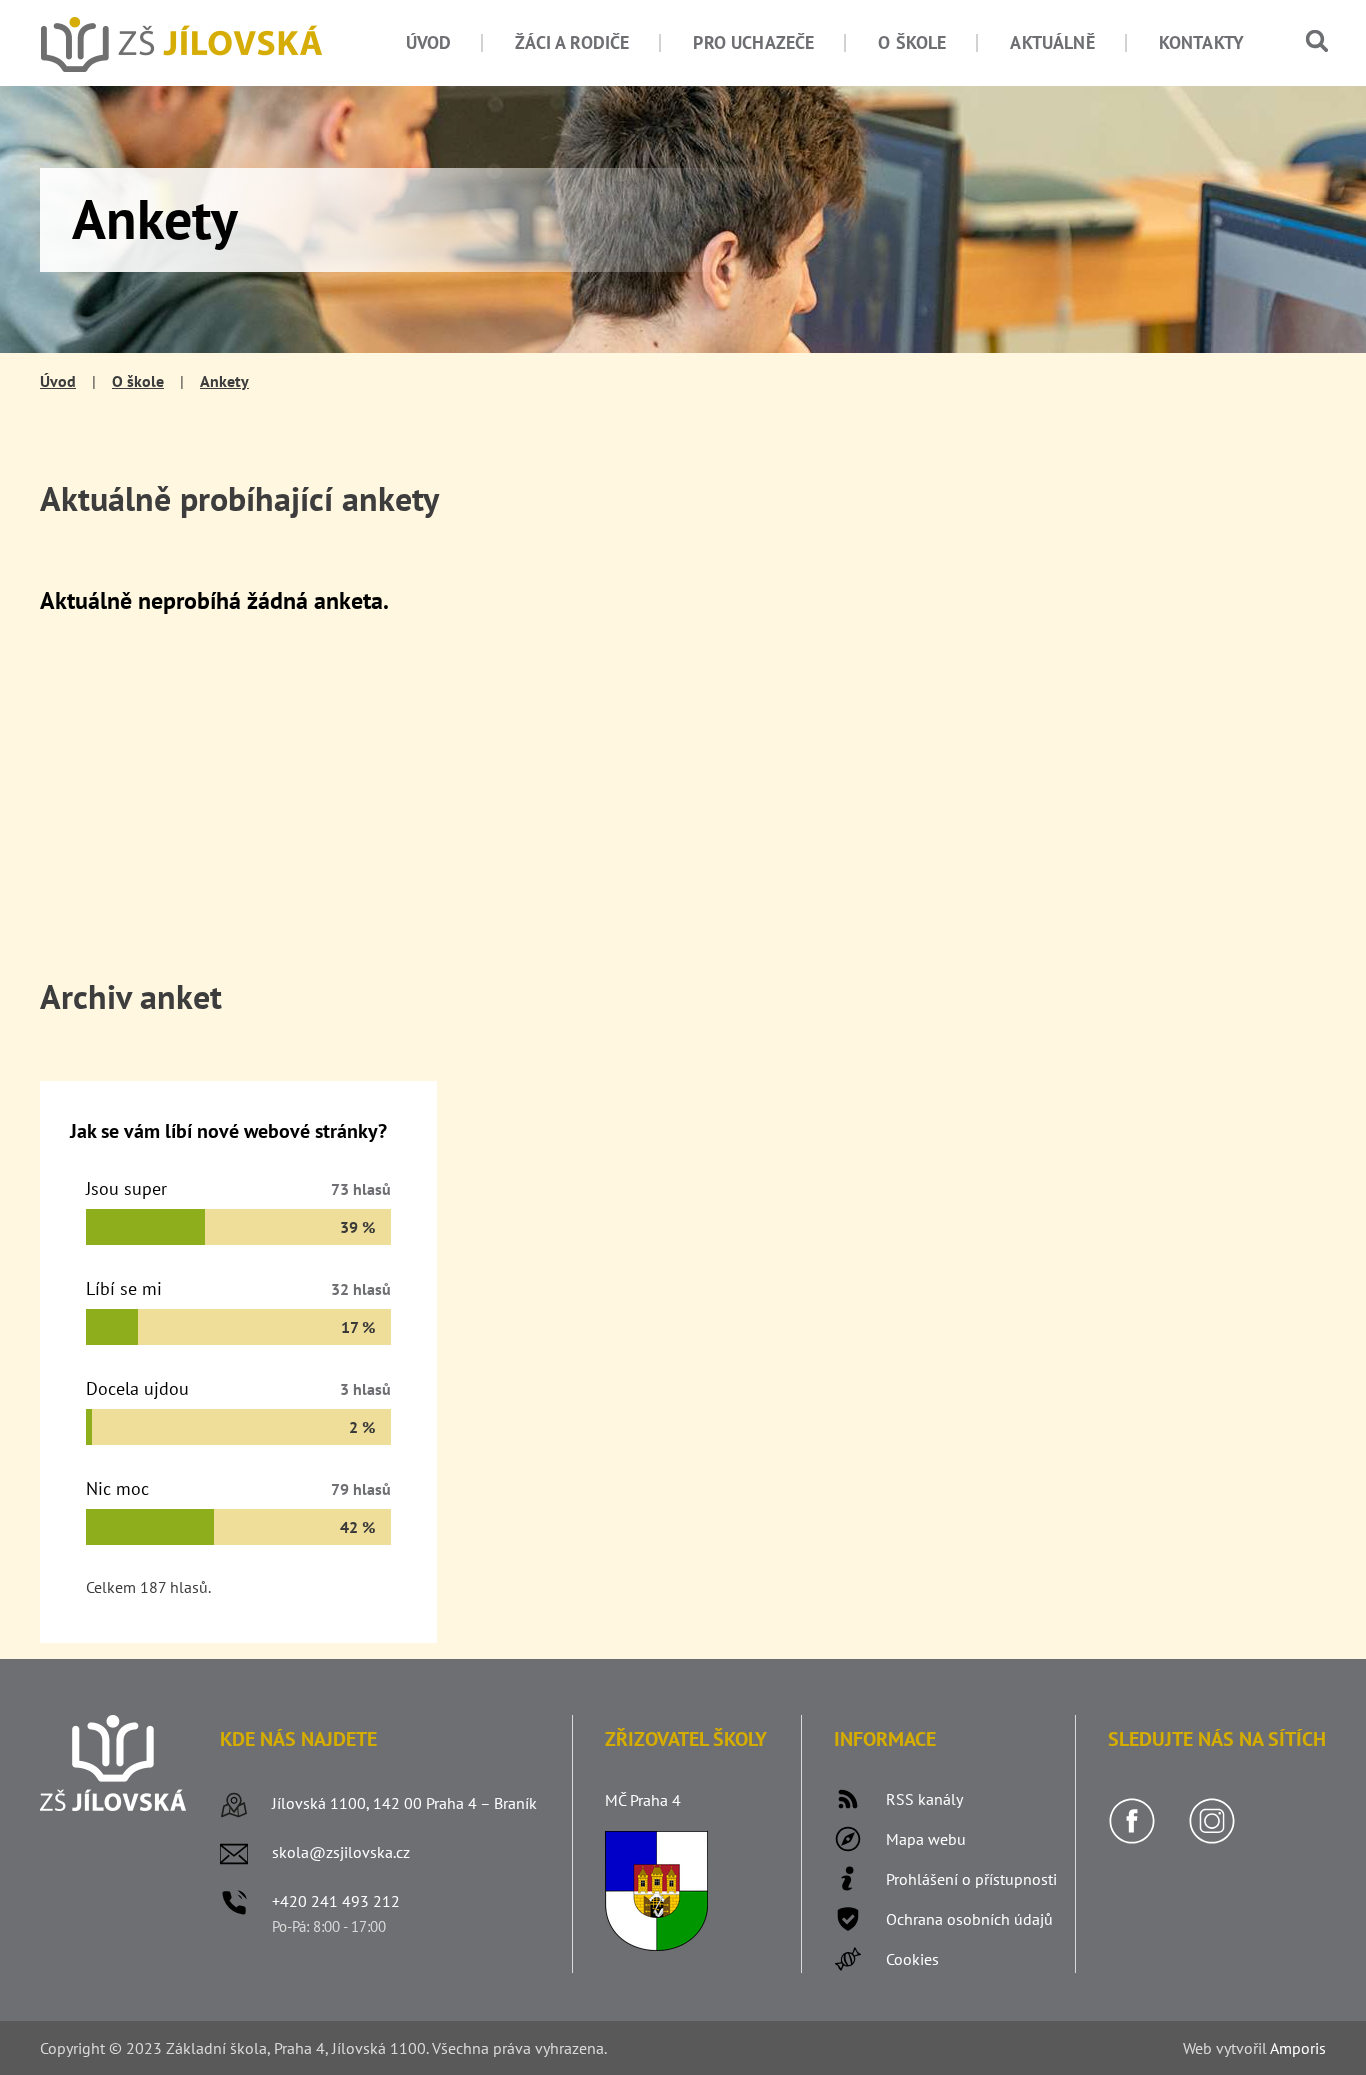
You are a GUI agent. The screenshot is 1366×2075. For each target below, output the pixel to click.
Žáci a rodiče (572, 42)
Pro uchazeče (753, 42)
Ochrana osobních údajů (969, 1919)
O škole (912, 42)
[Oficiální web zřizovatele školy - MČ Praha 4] (656, 1945)
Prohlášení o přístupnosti (971, 1879)
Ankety (224, 381)
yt (1230, 2048)
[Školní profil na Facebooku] (1132, 1839)
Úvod (429, 42)
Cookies (912, 1959)
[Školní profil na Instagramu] (1212, 1839)
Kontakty (1201, 42)
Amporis (1298, 2048)
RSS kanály (924, 1799)
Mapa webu (926, 1839)
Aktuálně (1052, 42)
